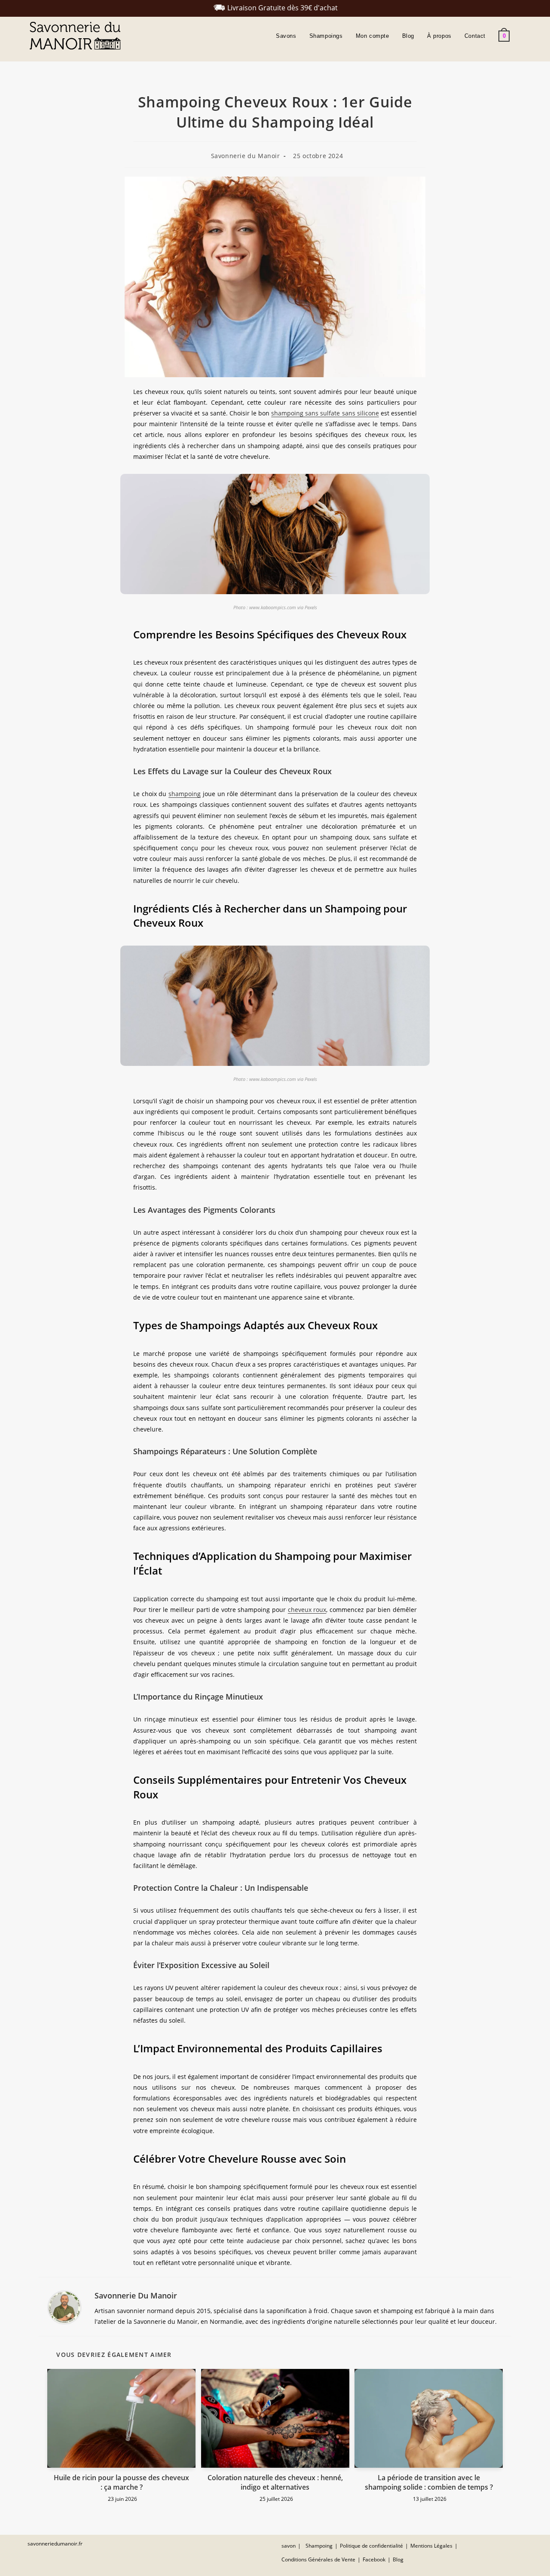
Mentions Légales (431, 2546)
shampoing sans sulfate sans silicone (325, 413)
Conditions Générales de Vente (318, 2559)
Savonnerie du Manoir (246, 156)
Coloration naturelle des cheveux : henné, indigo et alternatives (275, 2482)
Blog (398, 2559)
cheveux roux (307, 1610)
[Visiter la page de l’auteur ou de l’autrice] (64, 2307)
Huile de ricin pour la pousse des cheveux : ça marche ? (121, 2482)
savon (289, 2546)
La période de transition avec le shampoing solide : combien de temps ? (429, 2482)
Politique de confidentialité (371, 2546)
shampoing (185, 794)
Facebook (374, 2559)
